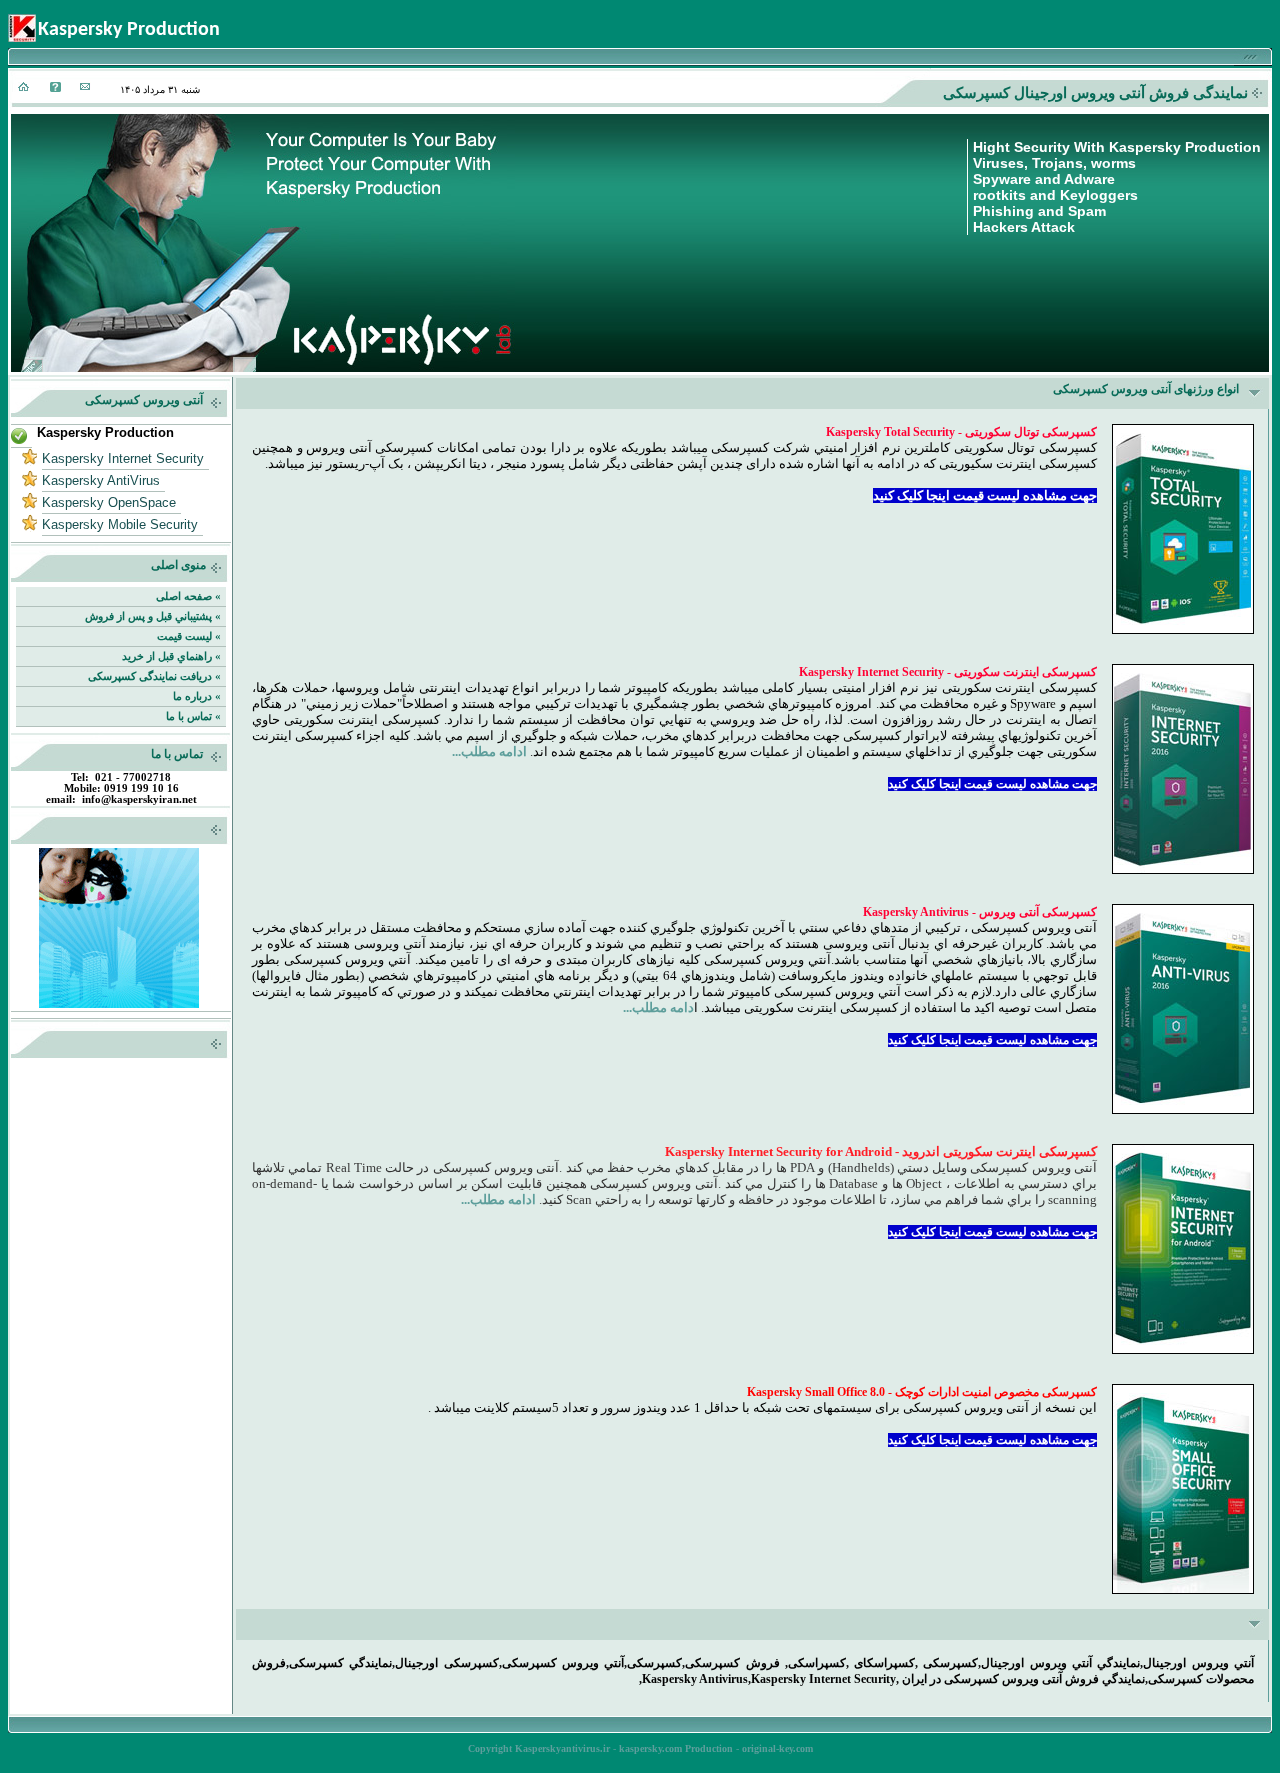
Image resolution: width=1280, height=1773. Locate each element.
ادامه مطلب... (489, 751)
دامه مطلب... (658, 1007)
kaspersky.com (650, 1748)
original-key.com (777, 1748)
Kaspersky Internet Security (123, 458)
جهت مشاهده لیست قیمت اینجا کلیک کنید (985, 495)
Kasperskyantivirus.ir (562, 1748)
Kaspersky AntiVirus (101, 480)
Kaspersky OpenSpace (109, 502)
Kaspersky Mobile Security (120, 524)
